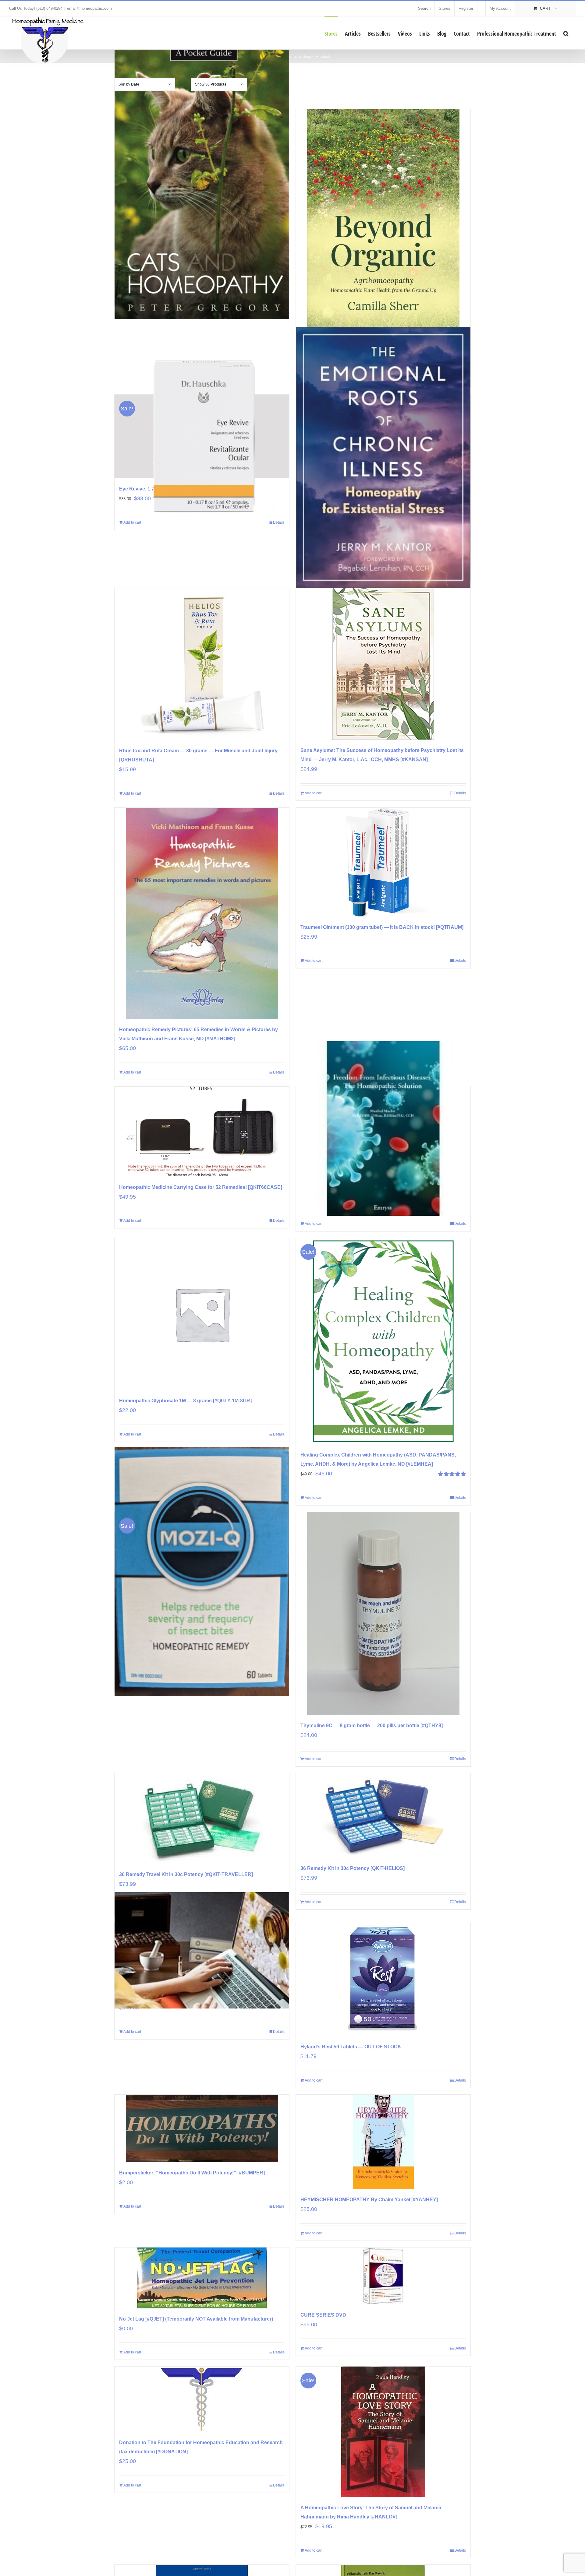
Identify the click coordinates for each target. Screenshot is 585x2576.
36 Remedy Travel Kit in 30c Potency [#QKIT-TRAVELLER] (186, 1874)
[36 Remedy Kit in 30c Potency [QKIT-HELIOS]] (383, 1815)
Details (279, 793)
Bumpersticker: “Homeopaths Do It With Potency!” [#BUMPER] (192, 2173)
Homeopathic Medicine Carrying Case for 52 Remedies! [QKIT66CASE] (201, 1187)
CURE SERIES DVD (323, 2315)
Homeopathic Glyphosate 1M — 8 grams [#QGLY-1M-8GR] (185, 1401)
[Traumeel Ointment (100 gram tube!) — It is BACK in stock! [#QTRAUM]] (383, 862)
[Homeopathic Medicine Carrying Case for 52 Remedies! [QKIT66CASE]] (202, 1132)
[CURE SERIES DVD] (383, 2276)
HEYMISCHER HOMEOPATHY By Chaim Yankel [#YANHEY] (369, 2200)
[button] (566, 33)
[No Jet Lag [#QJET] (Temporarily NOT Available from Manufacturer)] (202, 2278)
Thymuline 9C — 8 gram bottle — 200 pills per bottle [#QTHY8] (372, 1726)
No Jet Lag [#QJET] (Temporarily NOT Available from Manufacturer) (196, 2319)
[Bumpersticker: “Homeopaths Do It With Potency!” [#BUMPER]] (202, 2128)
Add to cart (132, 793)
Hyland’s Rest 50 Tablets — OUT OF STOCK (351, 2047)
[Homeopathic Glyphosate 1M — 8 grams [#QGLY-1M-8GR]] (202, 1314)
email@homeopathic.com (89, 8)
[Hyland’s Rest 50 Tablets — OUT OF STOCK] (383, 1979)
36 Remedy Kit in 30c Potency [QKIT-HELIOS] (353, 1868)
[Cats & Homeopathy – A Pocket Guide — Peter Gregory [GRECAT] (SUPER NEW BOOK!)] (202, 177)
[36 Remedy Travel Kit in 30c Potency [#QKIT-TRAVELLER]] (202, 1819)
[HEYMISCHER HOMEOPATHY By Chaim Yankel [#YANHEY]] (383, 2142)
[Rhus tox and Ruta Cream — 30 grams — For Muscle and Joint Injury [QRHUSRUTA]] (202, 664)
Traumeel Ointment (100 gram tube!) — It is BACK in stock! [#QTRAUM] (382, 927)
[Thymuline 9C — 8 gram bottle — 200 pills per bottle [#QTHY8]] (383, 1613)
